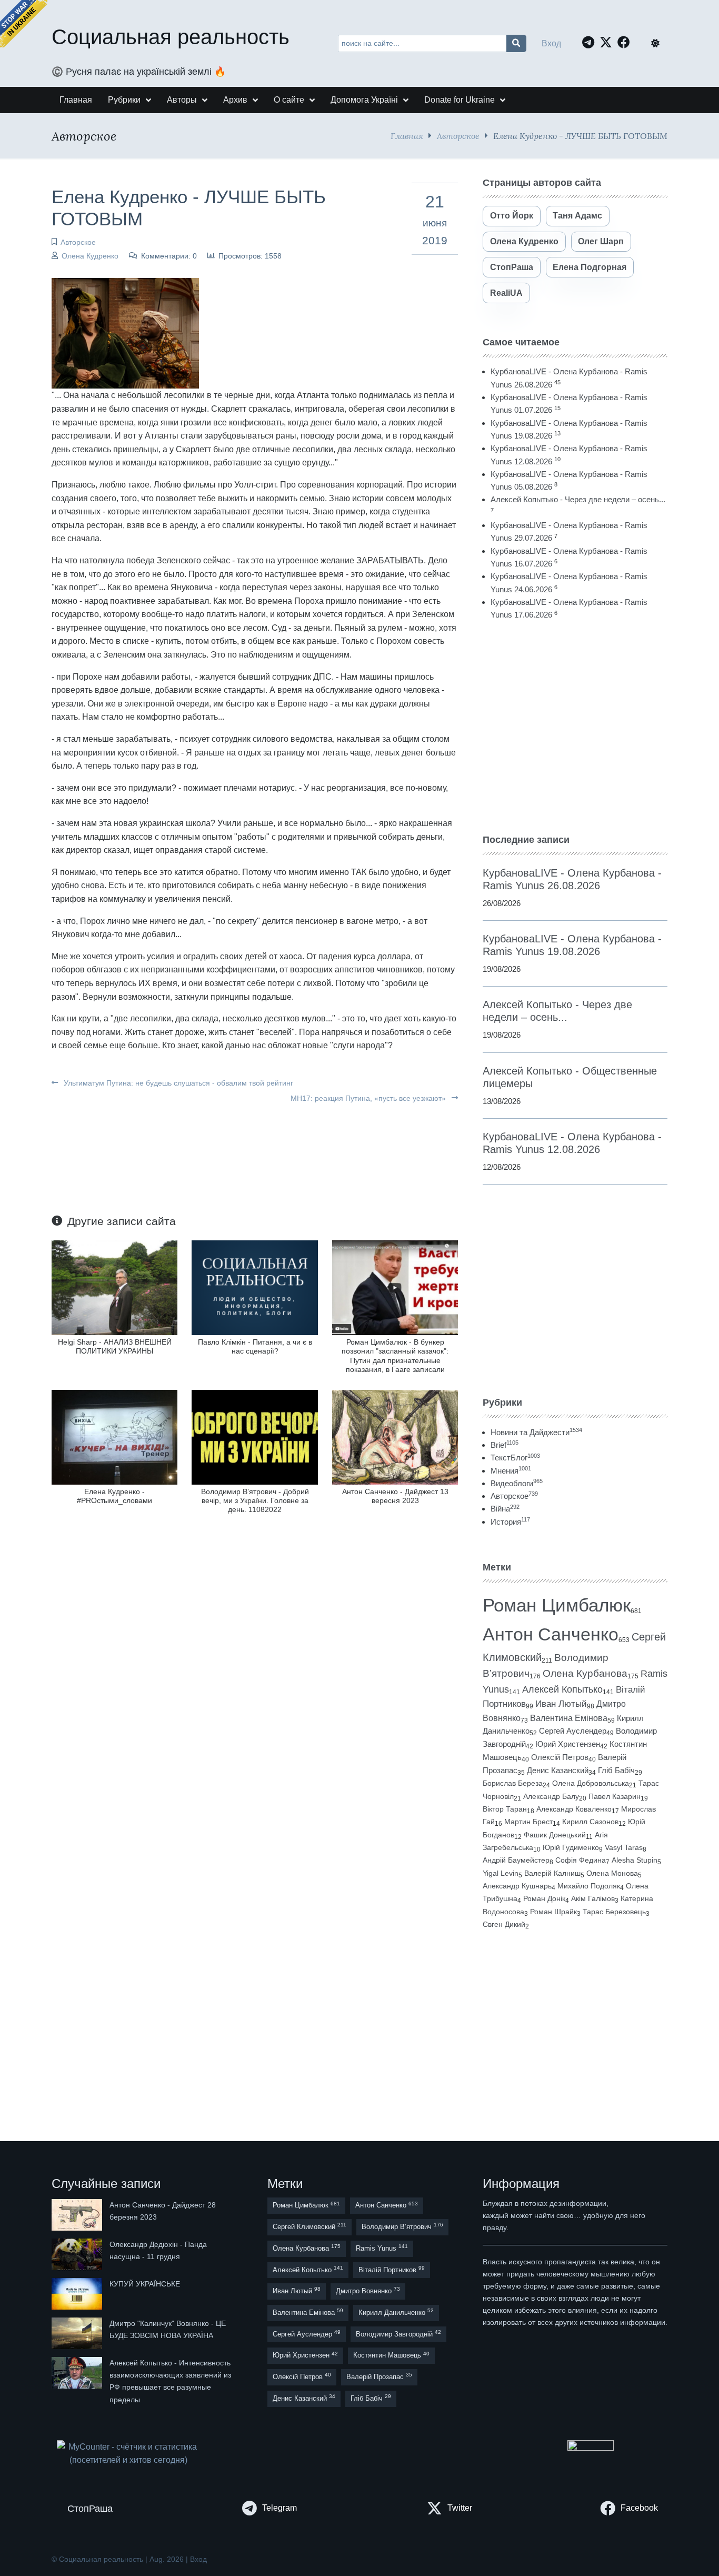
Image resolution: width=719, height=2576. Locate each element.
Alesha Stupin (635, 1860)
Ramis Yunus (382, 2248)
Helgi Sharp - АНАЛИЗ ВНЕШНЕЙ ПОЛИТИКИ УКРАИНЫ (115, 1346)
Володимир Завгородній (398, 2334)
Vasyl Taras (624, 1847)
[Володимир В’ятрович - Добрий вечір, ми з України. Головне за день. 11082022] (254, 1436)
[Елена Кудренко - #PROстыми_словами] (114, 1436)
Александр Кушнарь (517, 1886)
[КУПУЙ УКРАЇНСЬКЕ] (78, 2294)
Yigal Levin (501, 1873)
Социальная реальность (171, 37)
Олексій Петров (560, 1757)
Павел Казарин (615, 1796)
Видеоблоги (517, 1483)
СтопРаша (512, 267)
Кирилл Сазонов (590, 1822)
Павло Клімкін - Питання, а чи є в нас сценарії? (255, 1346)
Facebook (639, 2508)
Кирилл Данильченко (396, 2312)
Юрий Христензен (568, 1744)
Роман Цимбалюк (557, 1605)
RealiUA (506, 293)
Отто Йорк (512, 216)
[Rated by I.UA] (591, 2447)
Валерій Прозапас (379, 2376)
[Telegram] (591, 42)
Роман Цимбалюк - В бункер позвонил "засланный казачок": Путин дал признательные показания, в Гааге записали (395, 1356)
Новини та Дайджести (536, 1432)
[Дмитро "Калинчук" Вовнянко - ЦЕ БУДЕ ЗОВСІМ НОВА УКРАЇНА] (78, 2333)
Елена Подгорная (590, 267)
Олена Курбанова (585, 1673)
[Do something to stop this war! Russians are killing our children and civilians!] (24, 24)
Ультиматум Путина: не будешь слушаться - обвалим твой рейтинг (177, 1083)
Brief (505, 1445)
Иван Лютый (561, 1704)
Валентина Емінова (569, 1718)
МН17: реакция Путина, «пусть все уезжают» (369, 1098)
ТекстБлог (515, 1458)
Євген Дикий (504, 1924)
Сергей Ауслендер (573, 1731)
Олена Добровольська (591, 1783)
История (510, 1522)
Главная (407, 136)
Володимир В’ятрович (402, 2226)
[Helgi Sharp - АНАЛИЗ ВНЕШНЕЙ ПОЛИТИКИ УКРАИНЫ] (114, 1287)
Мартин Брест (528, 1822)
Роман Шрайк (553, 1912)
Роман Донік (544, 1898)
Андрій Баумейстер (516, 1860)
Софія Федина (581, 1860)
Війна (505, 1509)
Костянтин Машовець (391, 2355)
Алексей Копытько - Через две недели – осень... (578, 499)
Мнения (511, 1471)
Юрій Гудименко (571, 1847)
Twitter (460, 2508)
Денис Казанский (558, 1771)
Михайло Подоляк (589, 1886)
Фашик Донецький (555, 1835)
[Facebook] (626, 42)
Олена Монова (612, 1873)
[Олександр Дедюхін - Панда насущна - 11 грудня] (78, 2254)
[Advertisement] (575, 727)
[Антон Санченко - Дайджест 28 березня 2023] (78, 2215)
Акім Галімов (593, 1899)
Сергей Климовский (309, 2226)
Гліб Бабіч (616, 1771)
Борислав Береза (513, 1783)
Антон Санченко (551, 1634)
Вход (551, 43)
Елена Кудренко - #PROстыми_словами (114, 1496)
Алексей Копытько (562, 1689)
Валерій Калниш (552, 1873)
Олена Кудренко (90, 256)
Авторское (458, 136)
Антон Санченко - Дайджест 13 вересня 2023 (395, 1496)
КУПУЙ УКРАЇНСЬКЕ (145, 2284)
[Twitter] (608, 42)
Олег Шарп (601, 241)
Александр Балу (551, 1796)
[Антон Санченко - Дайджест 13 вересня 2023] (395, 1436)
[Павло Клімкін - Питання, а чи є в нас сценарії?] (254, 1287)
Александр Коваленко (574, 1809)
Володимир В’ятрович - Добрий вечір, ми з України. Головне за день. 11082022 (255, 1501)
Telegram (279, 2508)
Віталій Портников (392, 2269)
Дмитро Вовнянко (368, 2290)
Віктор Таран (505, 1809)
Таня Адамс (577, 216)
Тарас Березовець (614, 1912)
